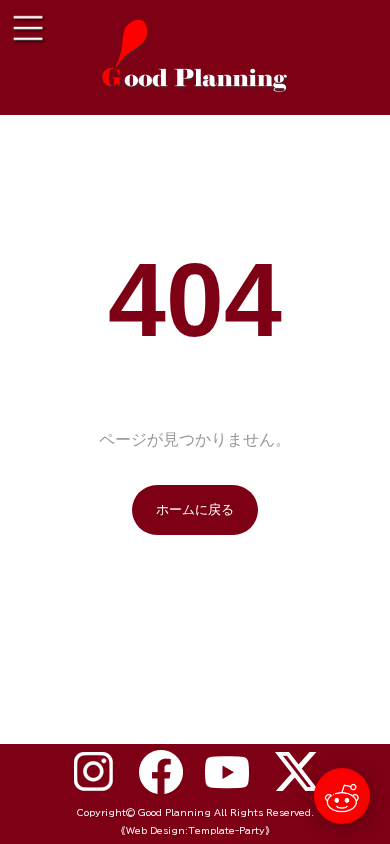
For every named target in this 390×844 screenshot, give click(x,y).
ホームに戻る (195, 509)
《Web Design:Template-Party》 (195, 830)
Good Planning (174, 812)
